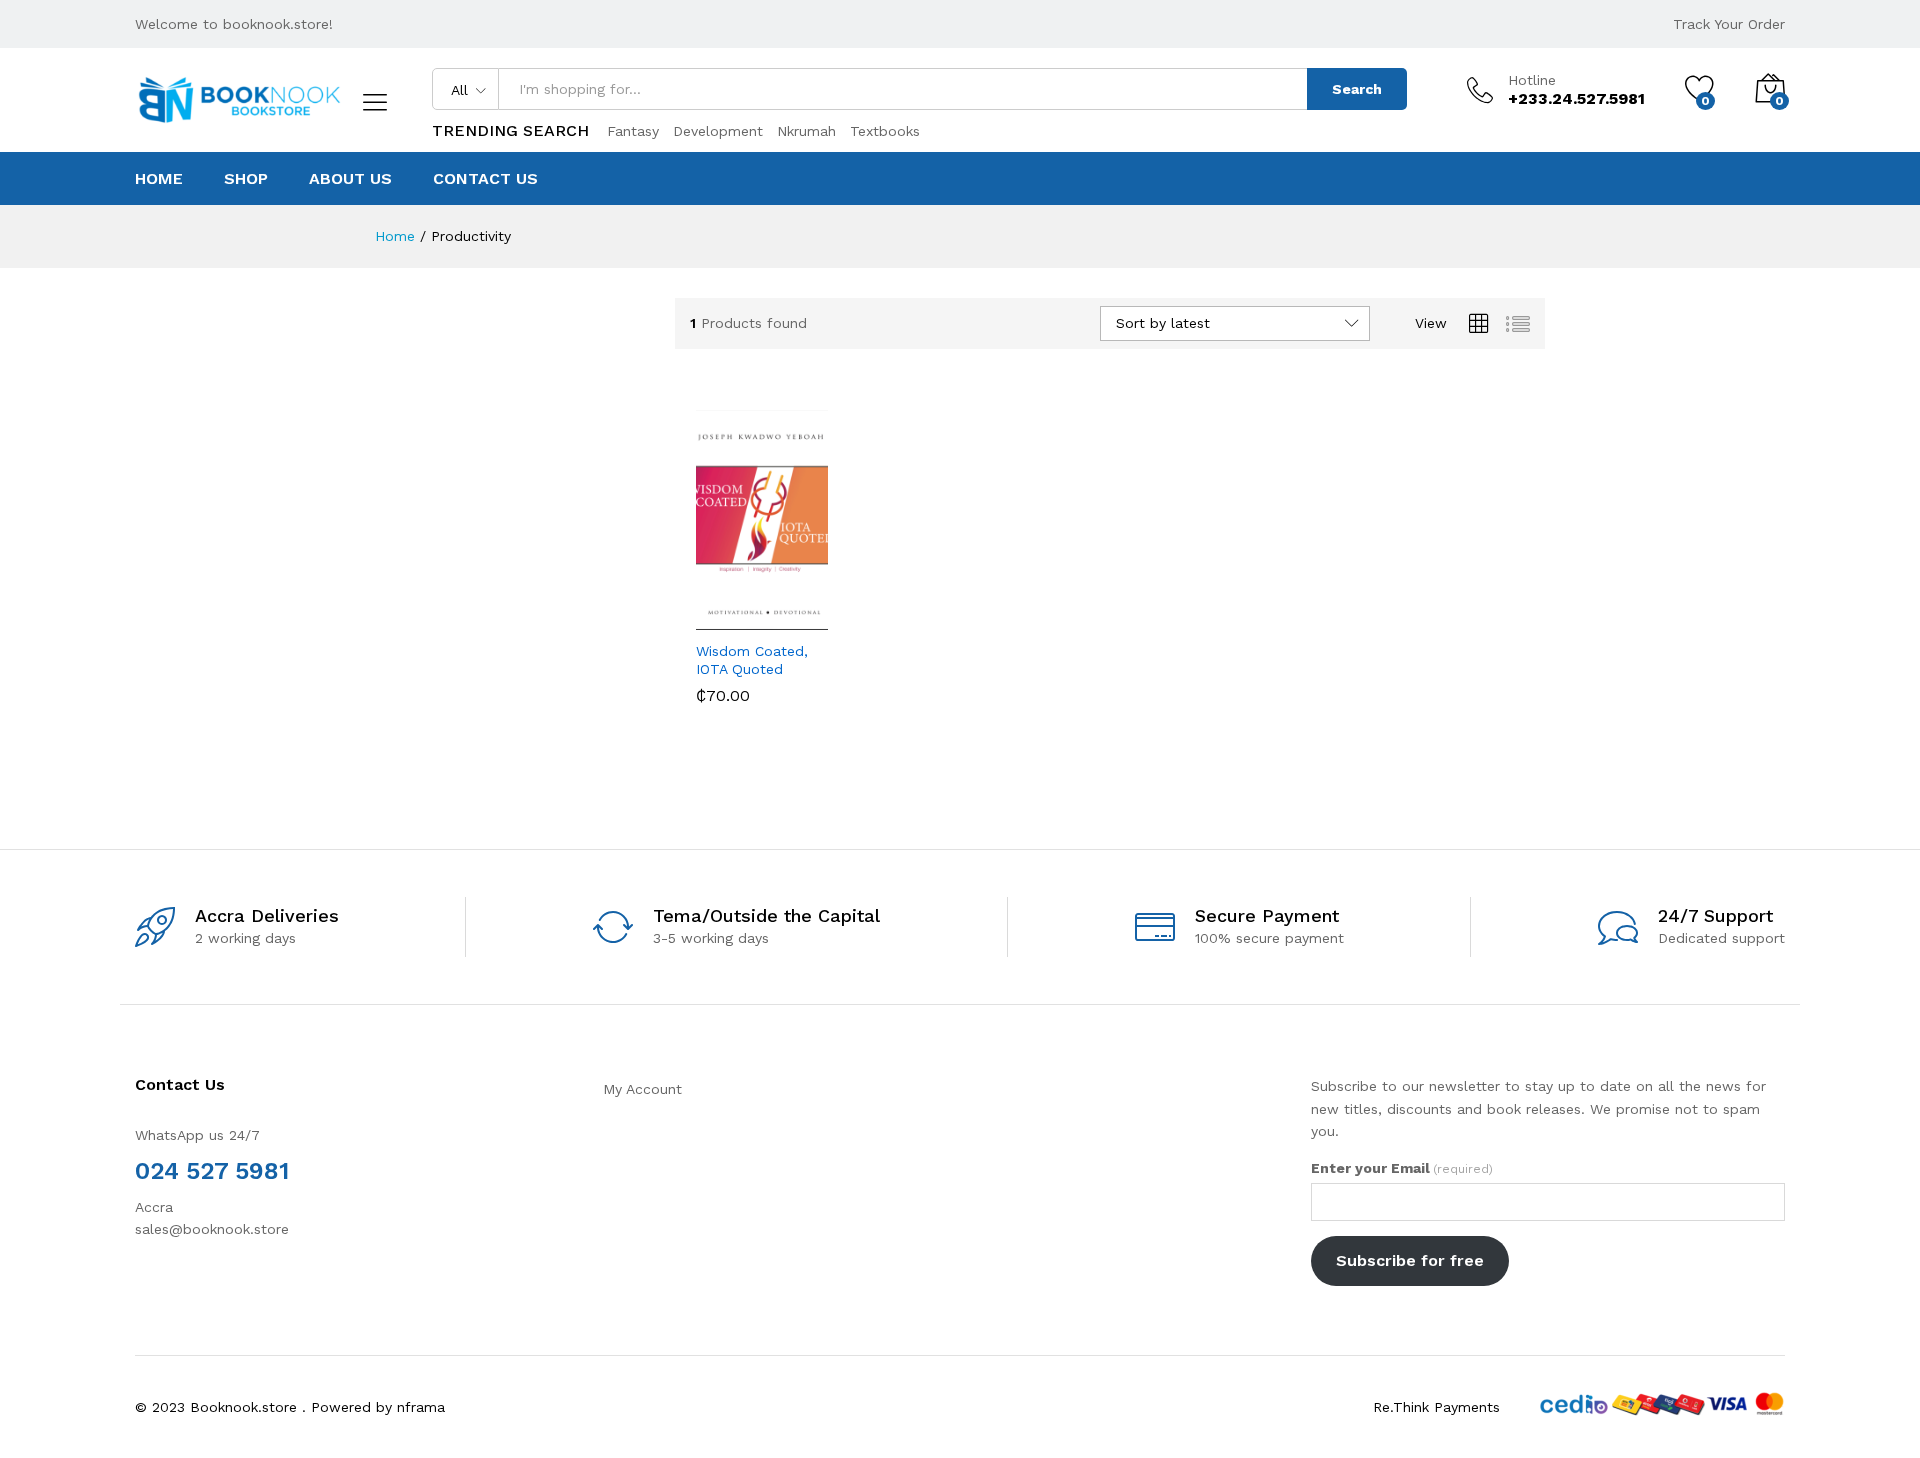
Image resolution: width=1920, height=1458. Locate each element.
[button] (704, 608)
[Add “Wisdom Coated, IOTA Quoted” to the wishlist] (764, 608)
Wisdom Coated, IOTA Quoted (752, 660)
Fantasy (633, 131)
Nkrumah (806, 131)
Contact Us (485, 179)
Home (159, 179)
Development (718, 131)
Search (1357, 89)
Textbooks (885, 131)
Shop (246, 179)
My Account (642, 1089)
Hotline (1532, 80)
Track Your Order (1729, 24)
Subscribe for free (1410, 1260)
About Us (350, 179)
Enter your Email (1402, 1168)
